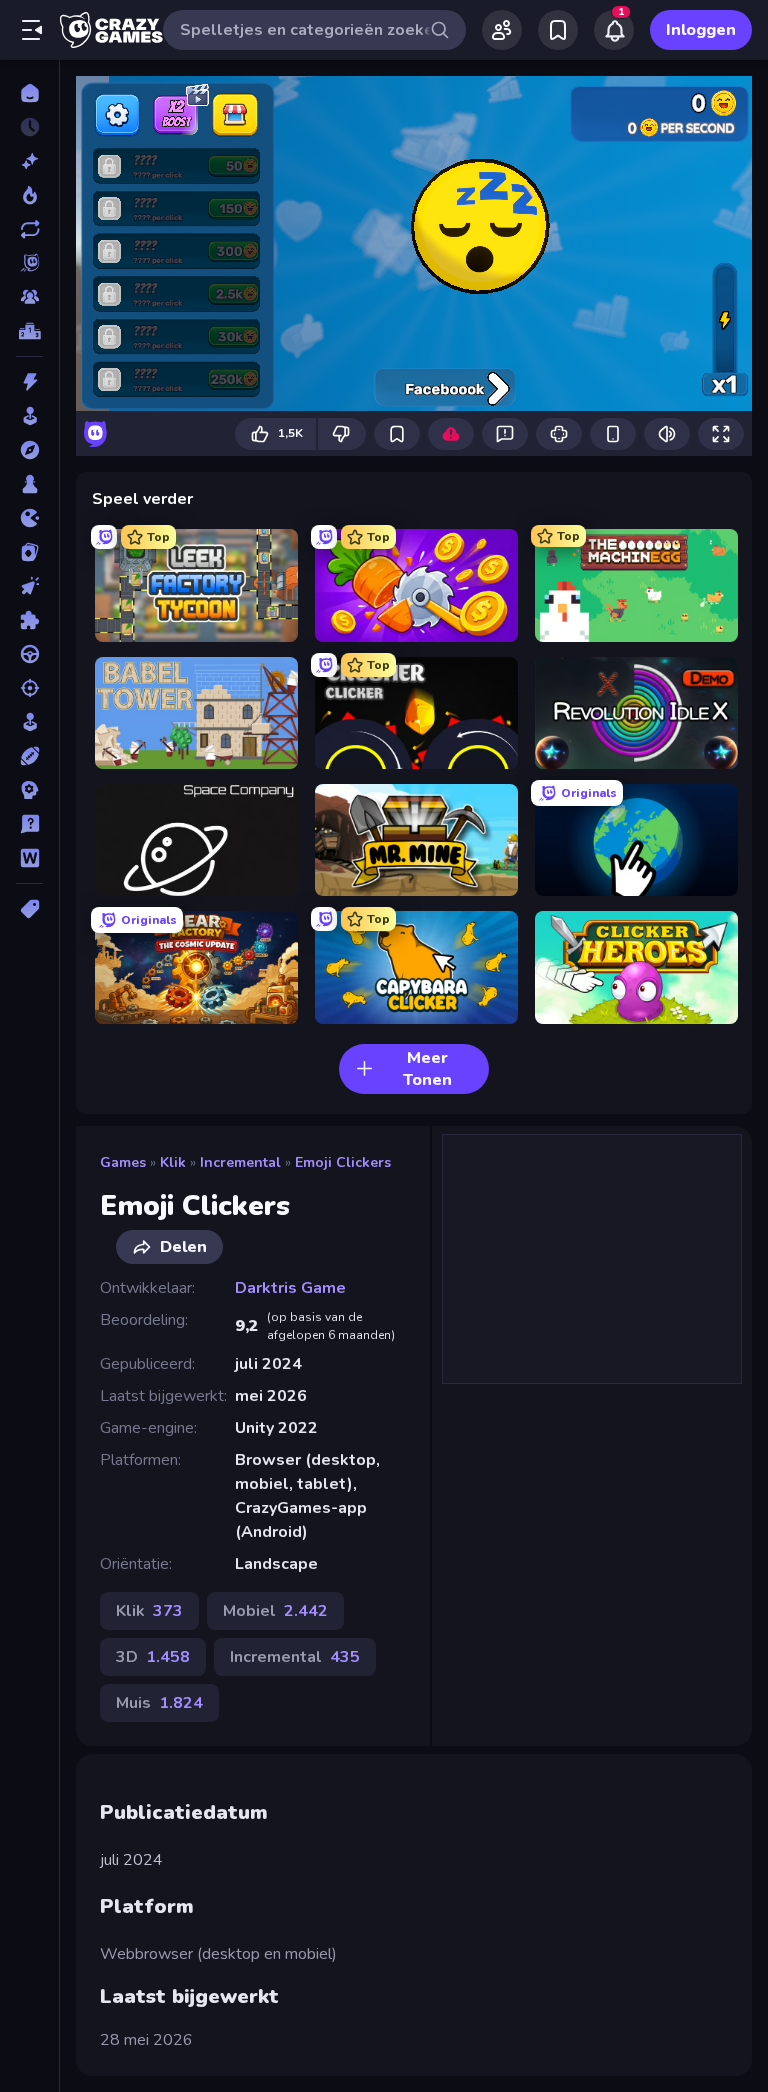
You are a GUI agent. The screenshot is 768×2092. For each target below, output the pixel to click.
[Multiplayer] (29, 297)
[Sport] (29, 756)
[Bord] (29, 484)
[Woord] (29, 858)
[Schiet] (29, 688)
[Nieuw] (29, 161)
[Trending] (29, 195)
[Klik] (29, 586)
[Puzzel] (29, 620)
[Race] (29, 654)
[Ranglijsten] (29, 331)
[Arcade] (29, 416)
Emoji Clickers (343, 1162)
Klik (173, 1162)
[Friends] (502, 30)
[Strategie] (29, 790)
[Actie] (29, 382)
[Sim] (29, 722)
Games (123, 1162)
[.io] (29, 518)
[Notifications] (614, 30)
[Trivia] (29, 824)
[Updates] (29, 229)
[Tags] (29, 909)
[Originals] (29, 263)
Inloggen (701, 30)
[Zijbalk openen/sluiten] (32, 30)
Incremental (240, 1162)
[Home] (29, 93)
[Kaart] (29, 552)
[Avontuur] (29, 450)
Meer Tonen (427, 1069)
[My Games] (558, 30)
